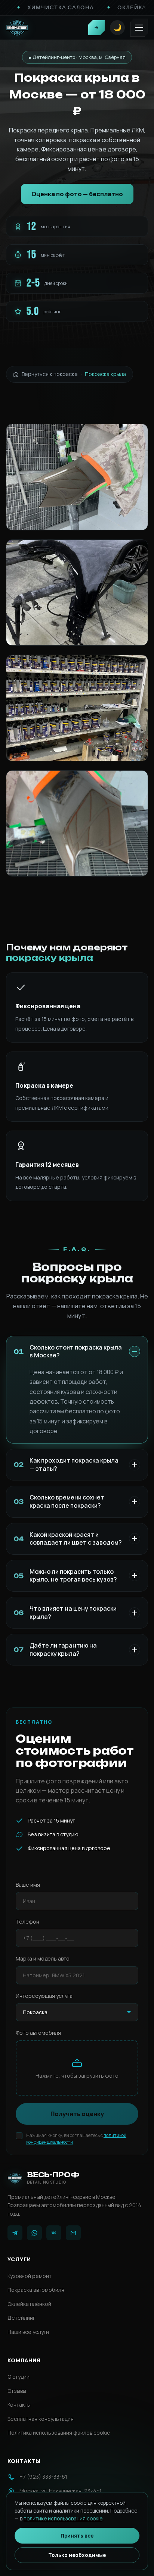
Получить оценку (77, 2114)
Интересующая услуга (44, 1996)
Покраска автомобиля (36, 2290)
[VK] (54, 2233)
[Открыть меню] (139, 28)
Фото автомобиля (38, 2033)
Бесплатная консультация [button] (41, 2419)
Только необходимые (77, 2555)
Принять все (77, 2536)
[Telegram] (15, 2233)
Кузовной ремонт (30, 2276)
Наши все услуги (28, 2332)
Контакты (19, 2405)
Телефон (27, 1922)
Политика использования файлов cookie (59, 2433)
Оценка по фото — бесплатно (77, 194)
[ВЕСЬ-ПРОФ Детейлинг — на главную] (17, 28)
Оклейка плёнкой (29, 2304)
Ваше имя (28, 1885)
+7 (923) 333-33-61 (43, 2477)
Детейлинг (21, 2318)
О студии (19, 2377)
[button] (96, 28)
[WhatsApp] (34, 2233)
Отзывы (17, 2391)
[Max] (73, 2233)
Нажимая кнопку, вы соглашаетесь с (76, 2139)
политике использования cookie (63, 2519)
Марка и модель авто (43, 1959)
